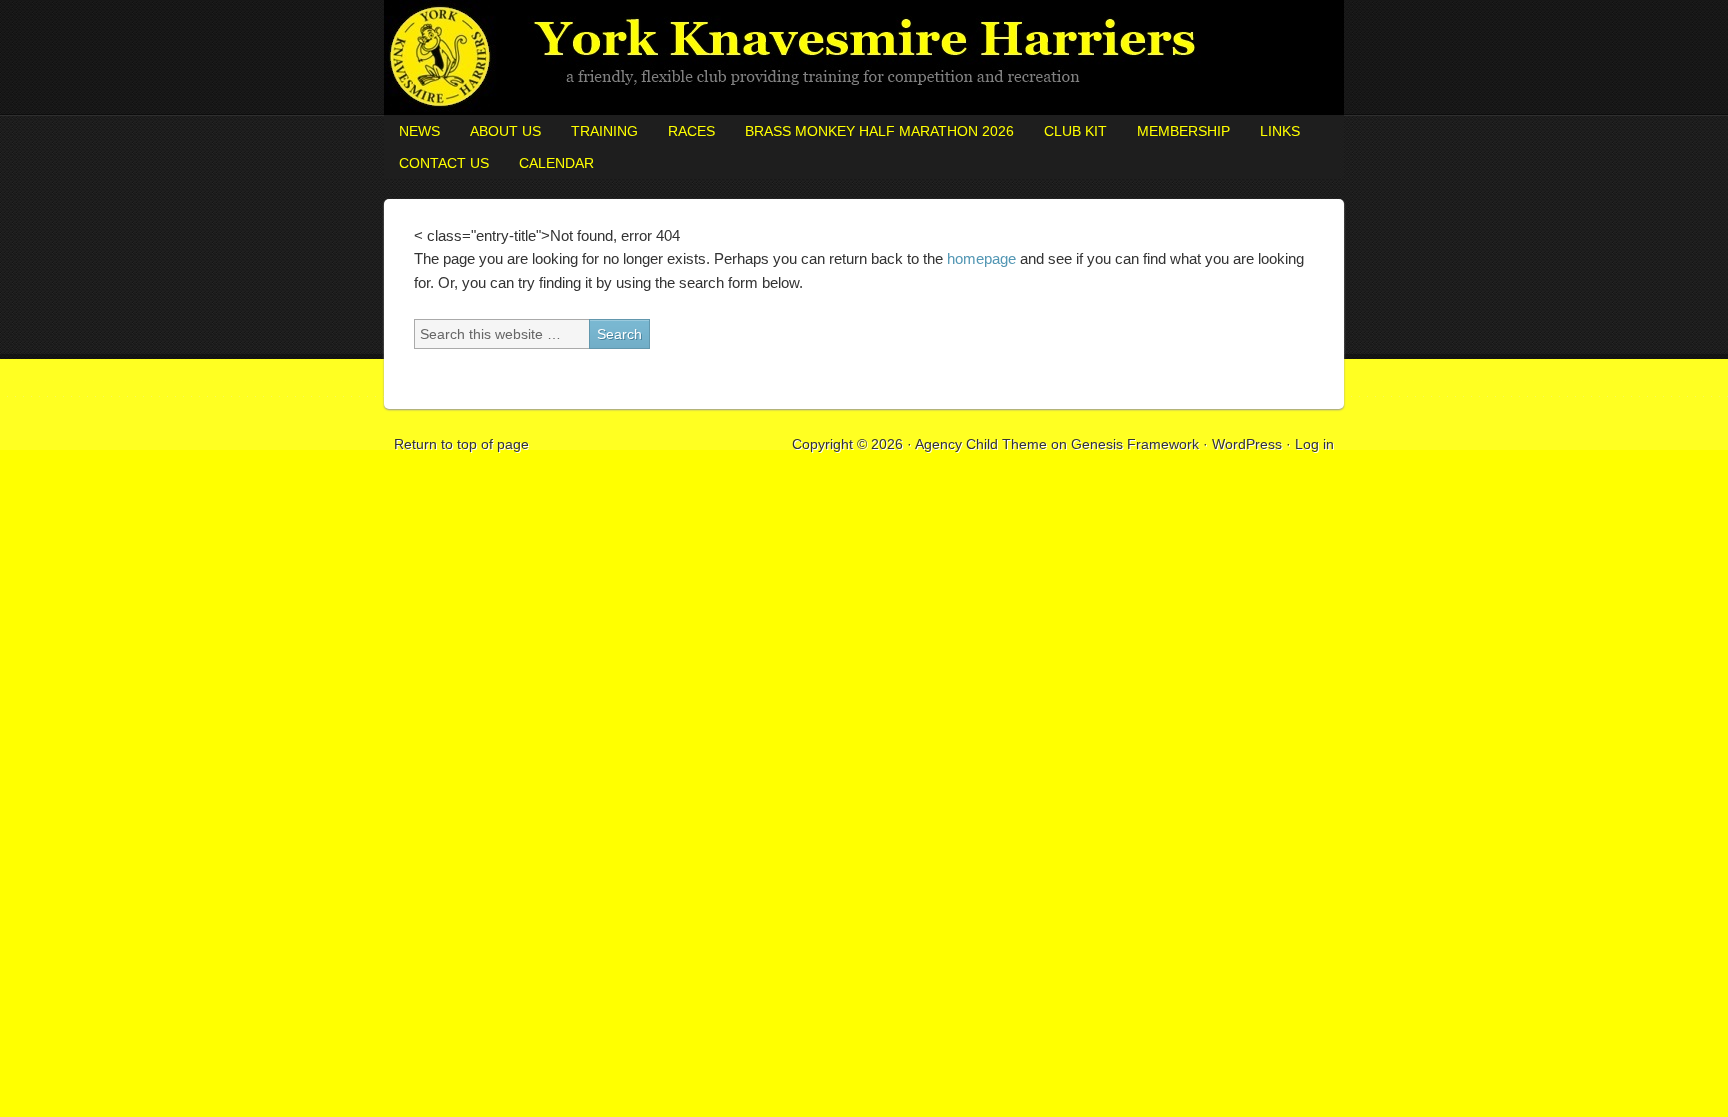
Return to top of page (461, 444)
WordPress (1247, 444)
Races (691, 131)
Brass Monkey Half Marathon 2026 (879, 131)
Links (1280, 131)
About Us (505, 131)
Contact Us (444, 163)
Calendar (556, 163)
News (419, 131)
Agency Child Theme (981, 444)
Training (604, 131)
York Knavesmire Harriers (864, 57)
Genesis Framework (1135, 444)
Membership (1183, 131)
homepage (981, 258)
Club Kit (1075, 131)
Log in (1314, 444)
